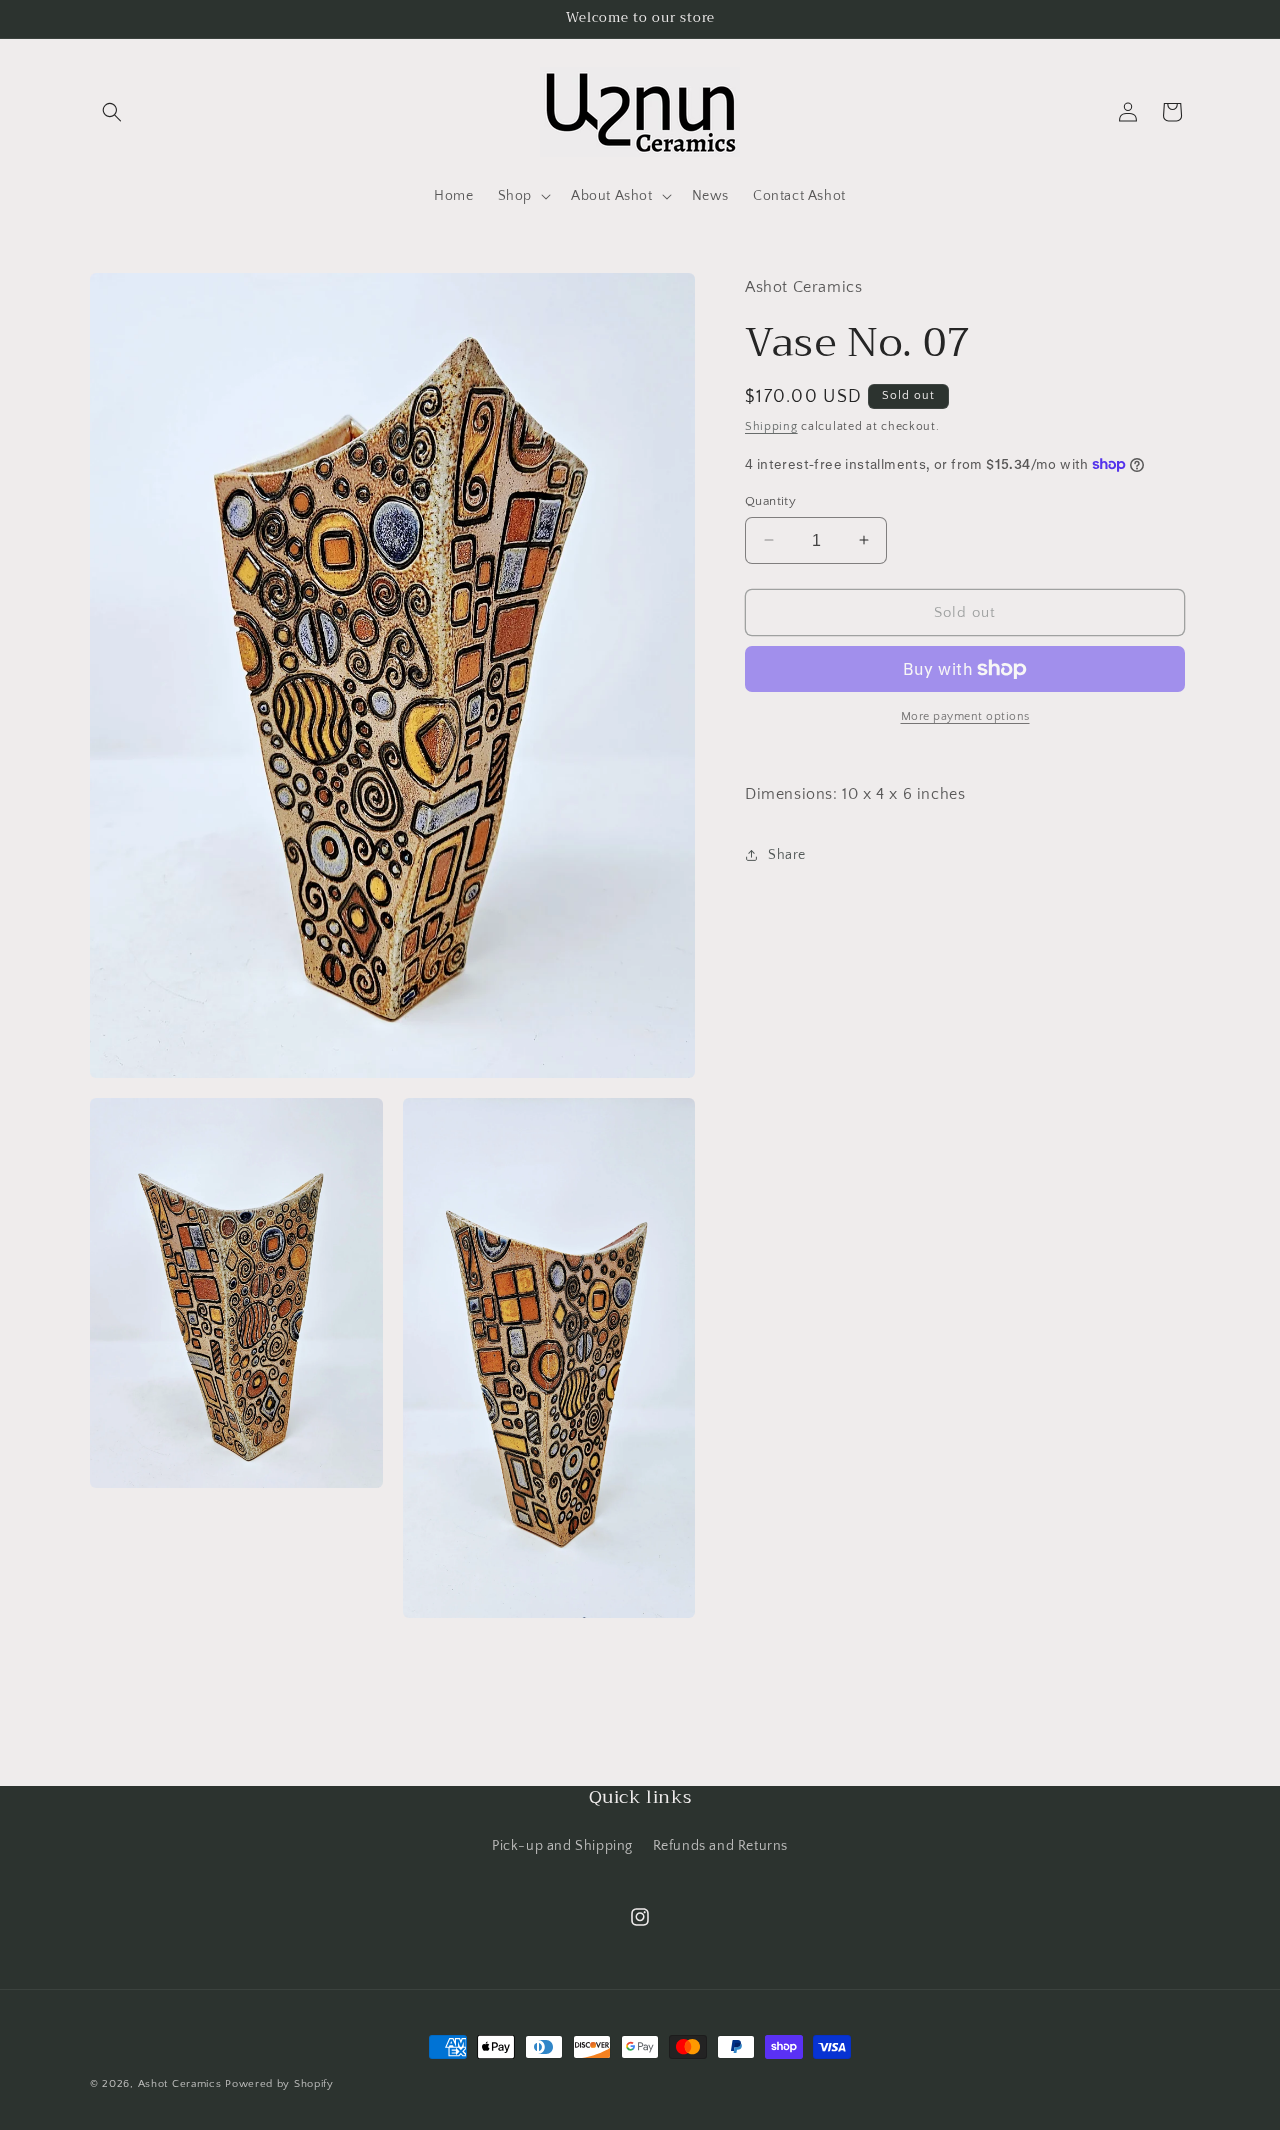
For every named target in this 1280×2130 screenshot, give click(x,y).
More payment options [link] (965, 716)
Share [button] (787, 855)
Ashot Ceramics (180, 2084)
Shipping (771, 425)
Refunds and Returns (720, 1847)
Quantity (770, 500)
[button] (112, 112)
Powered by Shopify (279, 2084)
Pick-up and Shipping (562, 1847)
